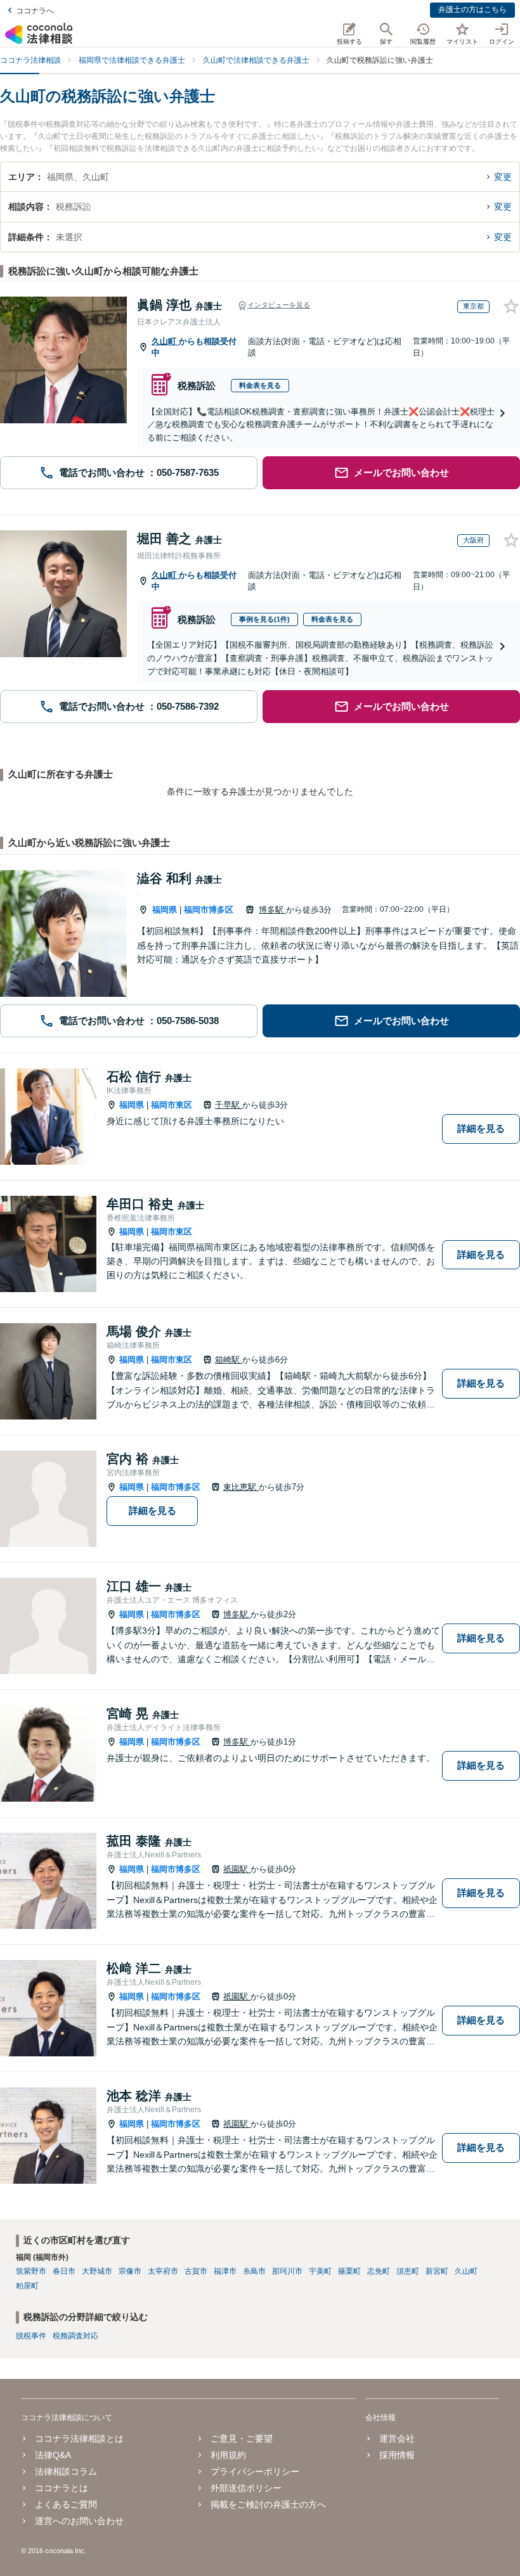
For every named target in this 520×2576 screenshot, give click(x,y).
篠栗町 (349, 2271)
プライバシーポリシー (255, 2471)
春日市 (64, 2271)
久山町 (165, 341)
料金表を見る (260, 385)
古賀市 (196, 2271)
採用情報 (397, 2455)
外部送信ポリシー (246, 2488)
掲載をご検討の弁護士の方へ (268, 2504)
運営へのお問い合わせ (79, 2521)
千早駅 (229, 1105)
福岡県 (165, 910)
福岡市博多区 (209, 910)
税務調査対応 (75, 2336)
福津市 (225, 2271)
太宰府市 (163, 2271)
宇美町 (320, 2271)
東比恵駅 (241, 1487)
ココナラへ (35, 11)
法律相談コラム (66, 2471)
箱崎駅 (229, 1360)
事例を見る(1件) (264, 619)
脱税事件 (31, 2336)
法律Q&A (53, 2455)
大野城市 (97, 2271)
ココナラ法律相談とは (79, 2438)
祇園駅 (237, 1869)
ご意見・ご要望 (242, 2438)
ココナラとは (62, 2488)
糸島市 (254, 2271)
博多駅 (272, 910)
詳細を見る (481, 1128)
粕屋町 (27, 2286)
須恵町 (408, 2271)
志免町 (379, 2271)
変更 (503, 177)
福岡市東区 (172, 1105)
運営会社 (397, 2438)
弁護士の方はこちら (472, 10)
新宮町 (437, 2271)
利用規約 (228, 2455)
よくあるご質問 (66, 2504)
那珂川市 (287, 2271)
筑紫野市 (31, 2271)
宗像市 (130, 2271)
